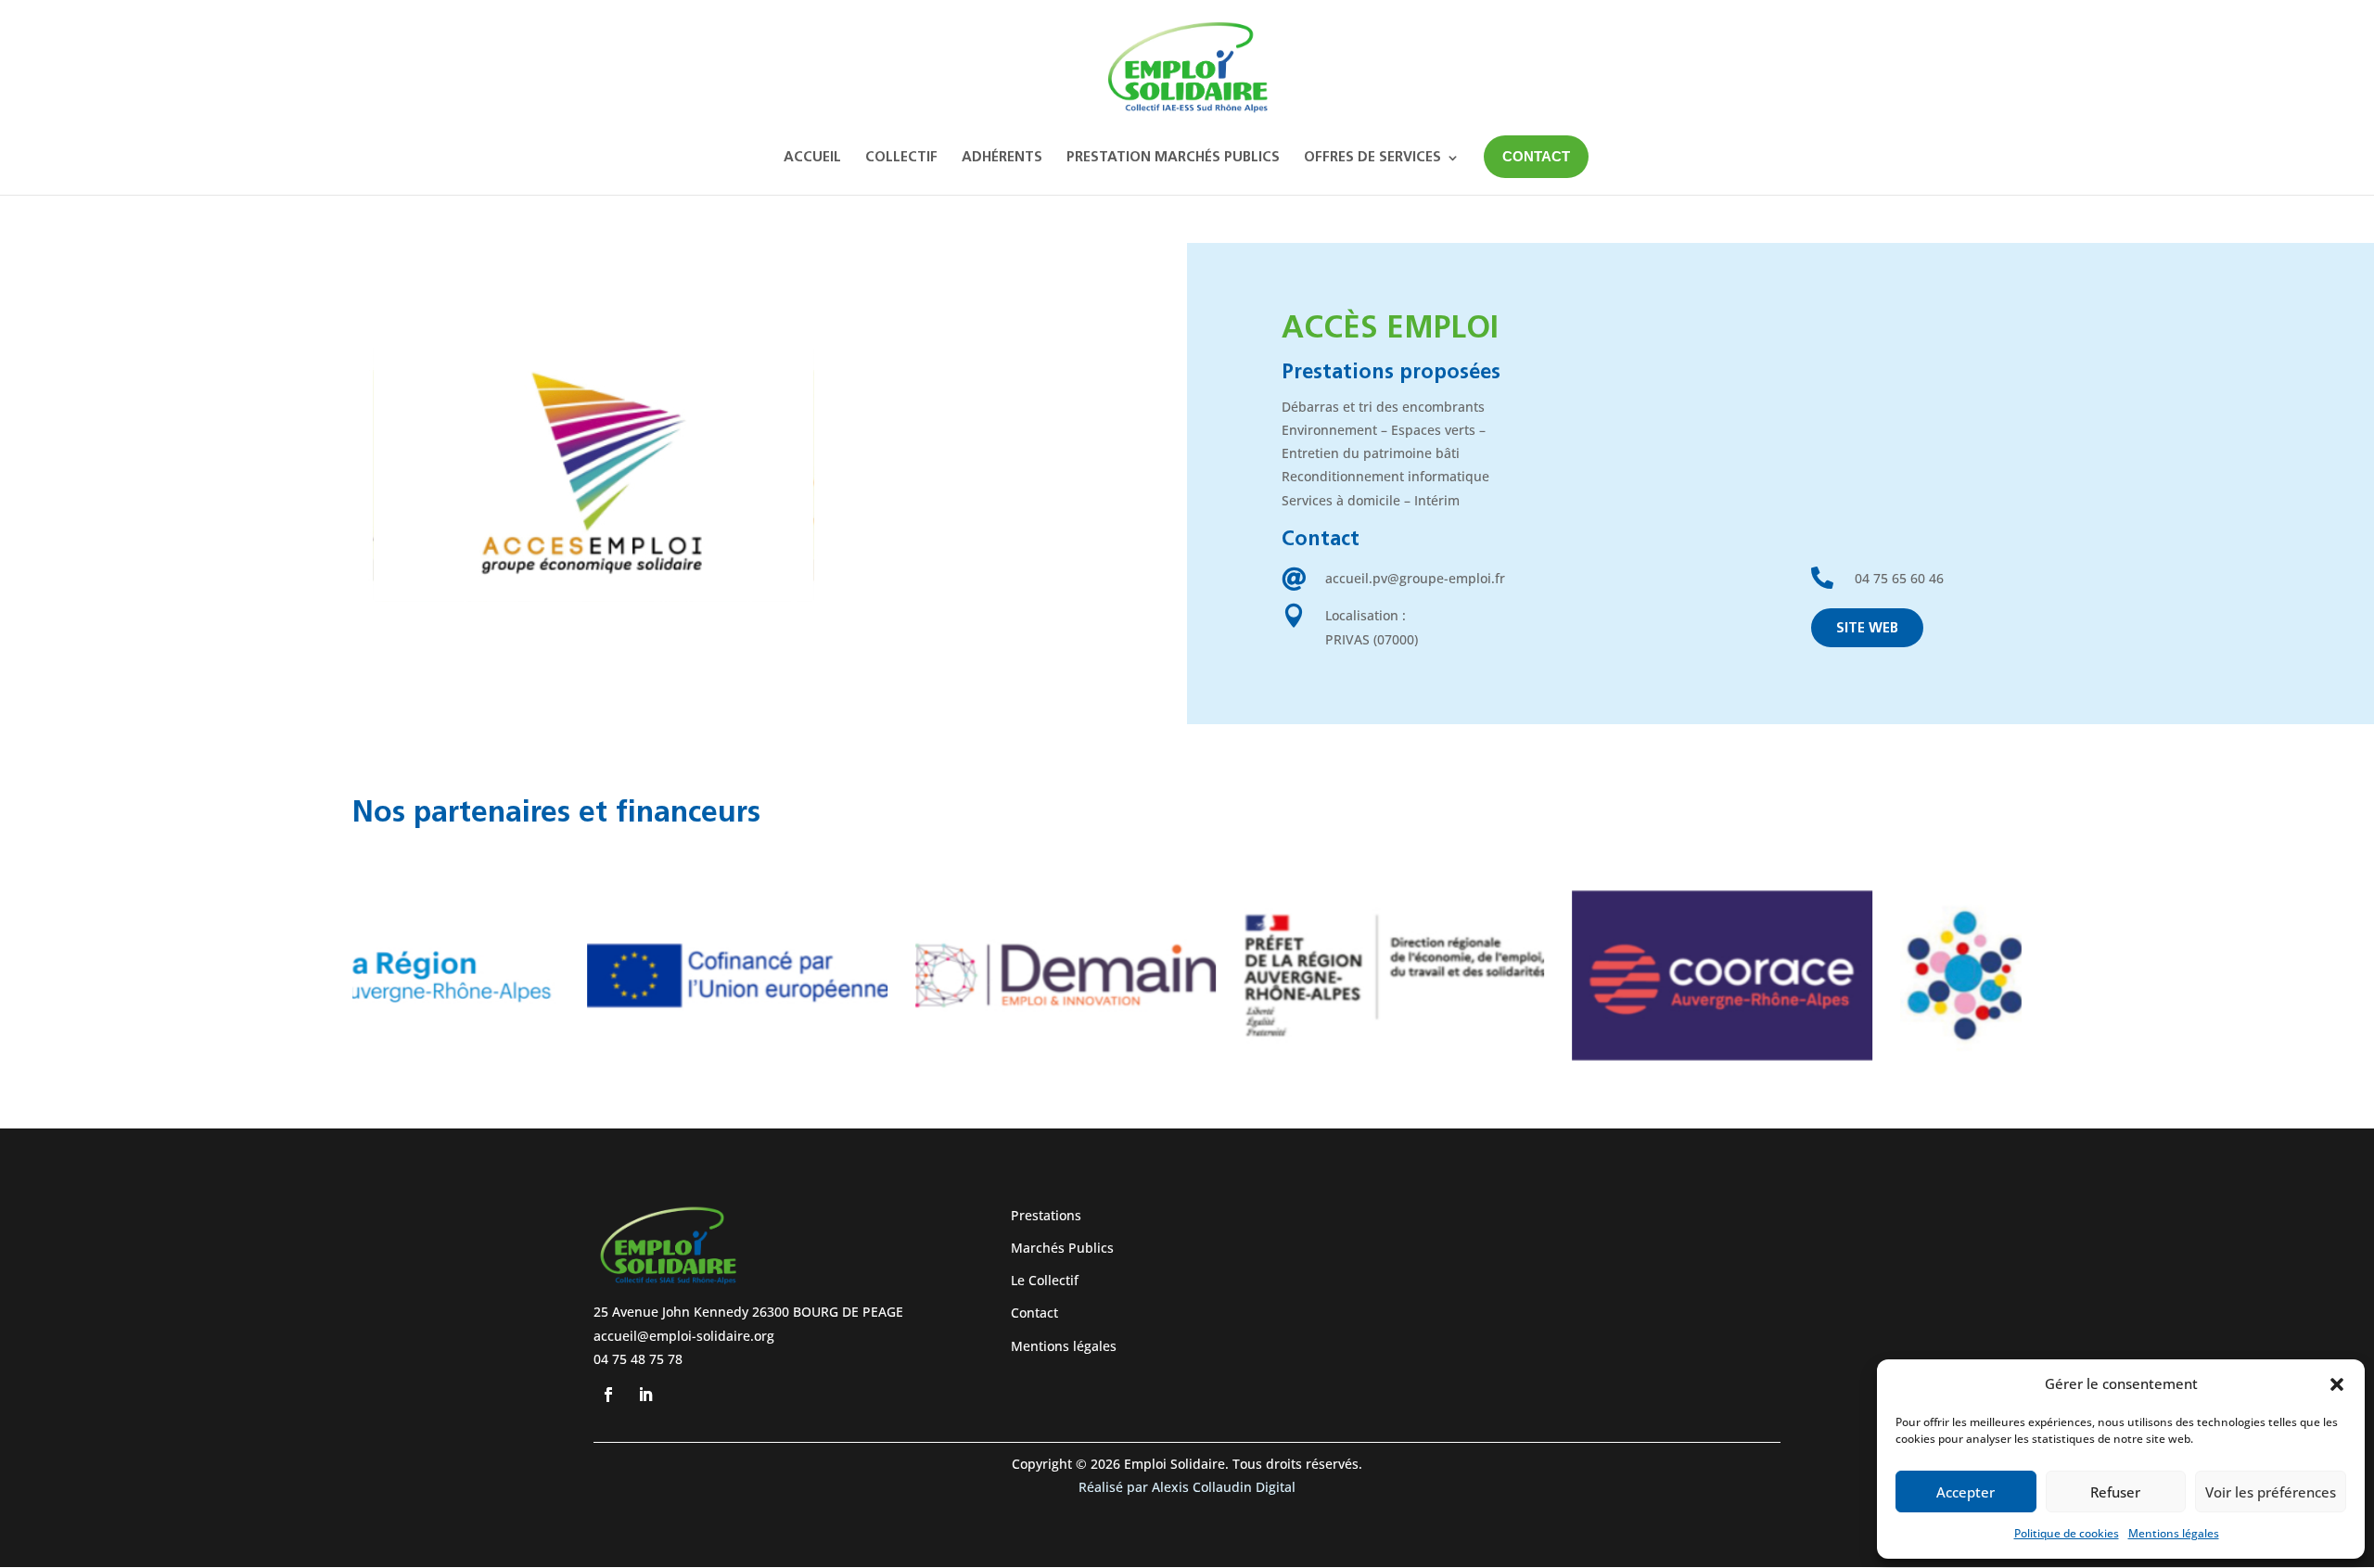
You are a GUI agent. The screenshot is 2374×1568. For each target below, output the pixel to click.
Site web (1867, 629)
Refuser (2115, 1492)
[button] (2337, 1384)
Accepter (1966, 1492)
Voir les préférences (2271, 1492)
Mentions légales (2174, 1533)
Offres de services (1372, 158)
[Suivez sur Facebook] (608, 1395)
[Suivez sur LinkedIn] (645, 1395)
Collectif (901, 158)
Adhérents (1002, 158)
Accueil (812, 158)
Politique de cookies (2067, 1533)
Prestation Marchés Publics (1173, 158)
